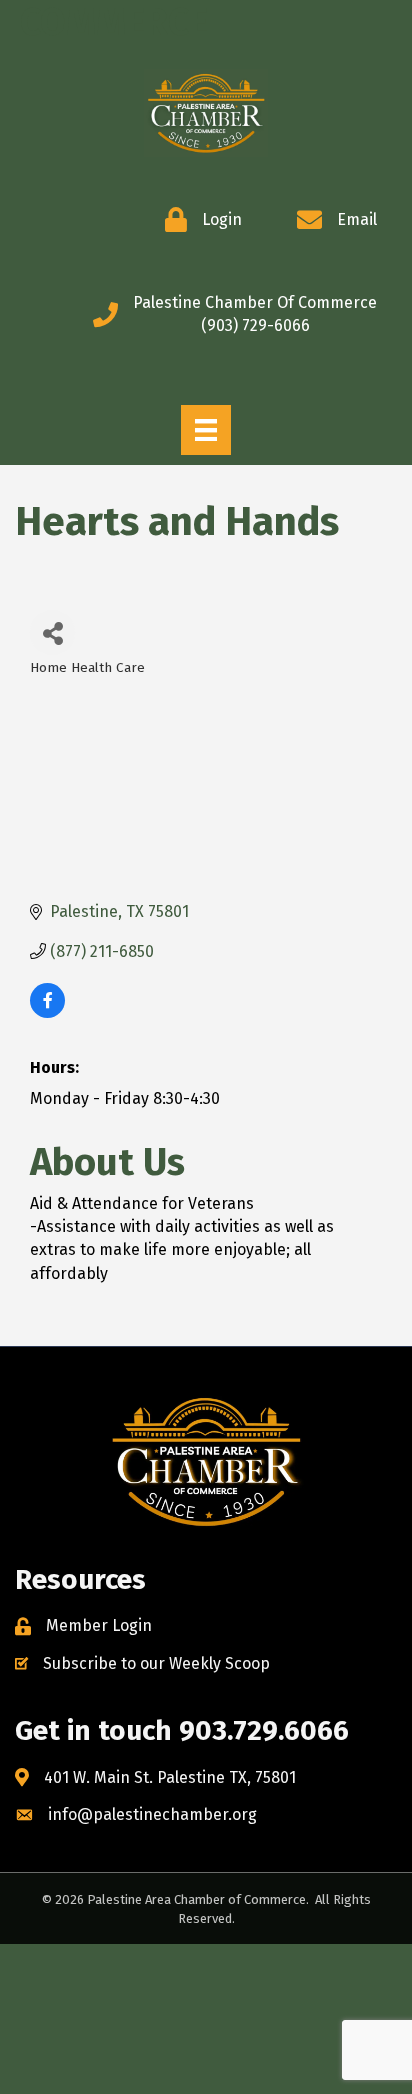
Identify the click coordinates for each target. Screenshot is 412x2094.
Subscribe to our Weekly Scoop (156, 1663)
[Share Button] (52, 632)
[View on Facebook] (47, 1012)
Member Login (99, 1625)
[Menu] (206, 430)
